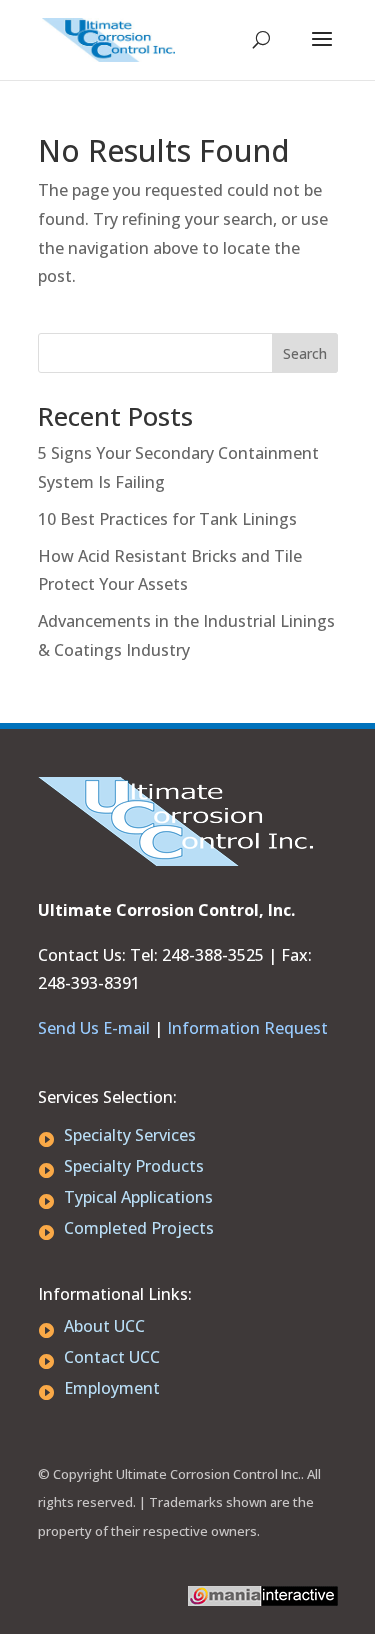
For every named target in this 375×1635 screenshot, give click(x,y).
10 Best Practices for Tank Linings (167, 519)
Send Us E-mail (94, 1028)
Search (305, 353)
